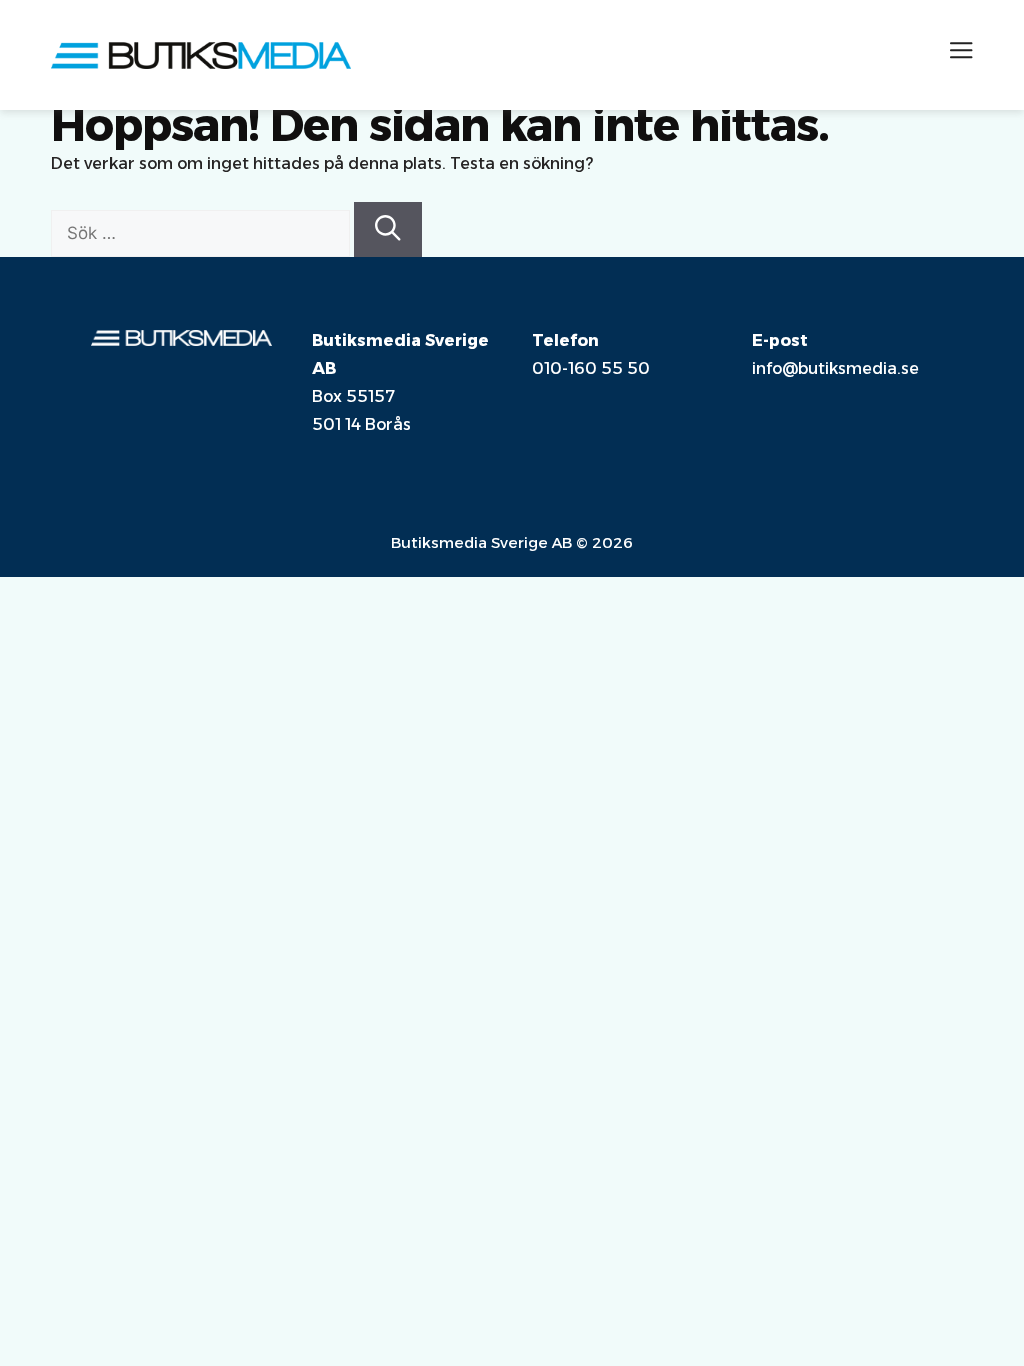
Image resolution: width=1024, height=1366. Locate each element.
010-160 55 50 (591, 368)
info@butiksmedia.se (835, 368)
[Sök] (388, 229)
